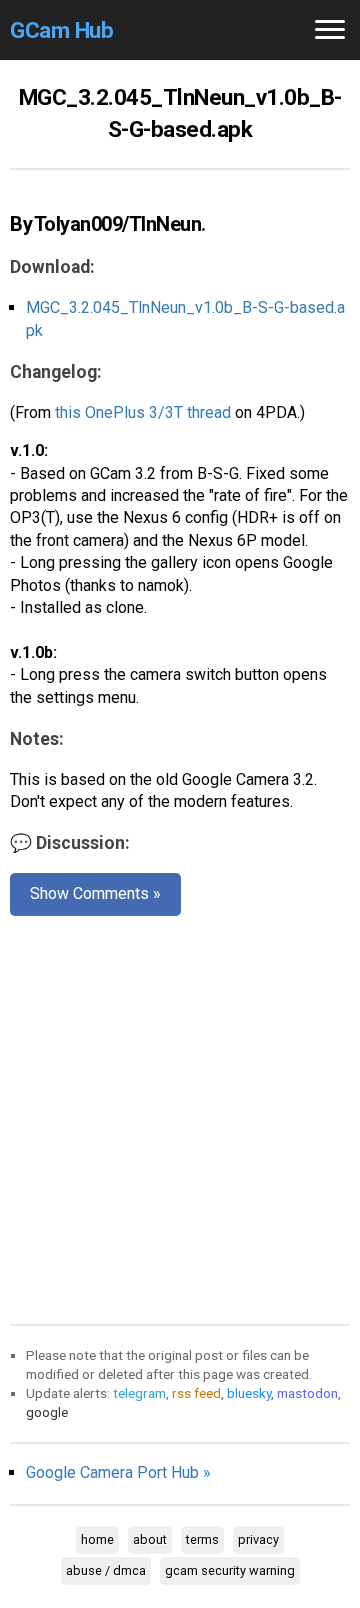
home (97, 1539)
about (150, 1539)
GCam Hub (61, 30)
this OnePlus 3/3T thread (143, 412)
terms (202, 1539)
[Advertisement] (180, 1116)
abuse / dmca (106, 1570)
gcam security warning (230, 1570)
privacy (258, 1539)
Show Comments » (95, 893)
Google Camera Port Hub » (118, 1472)
